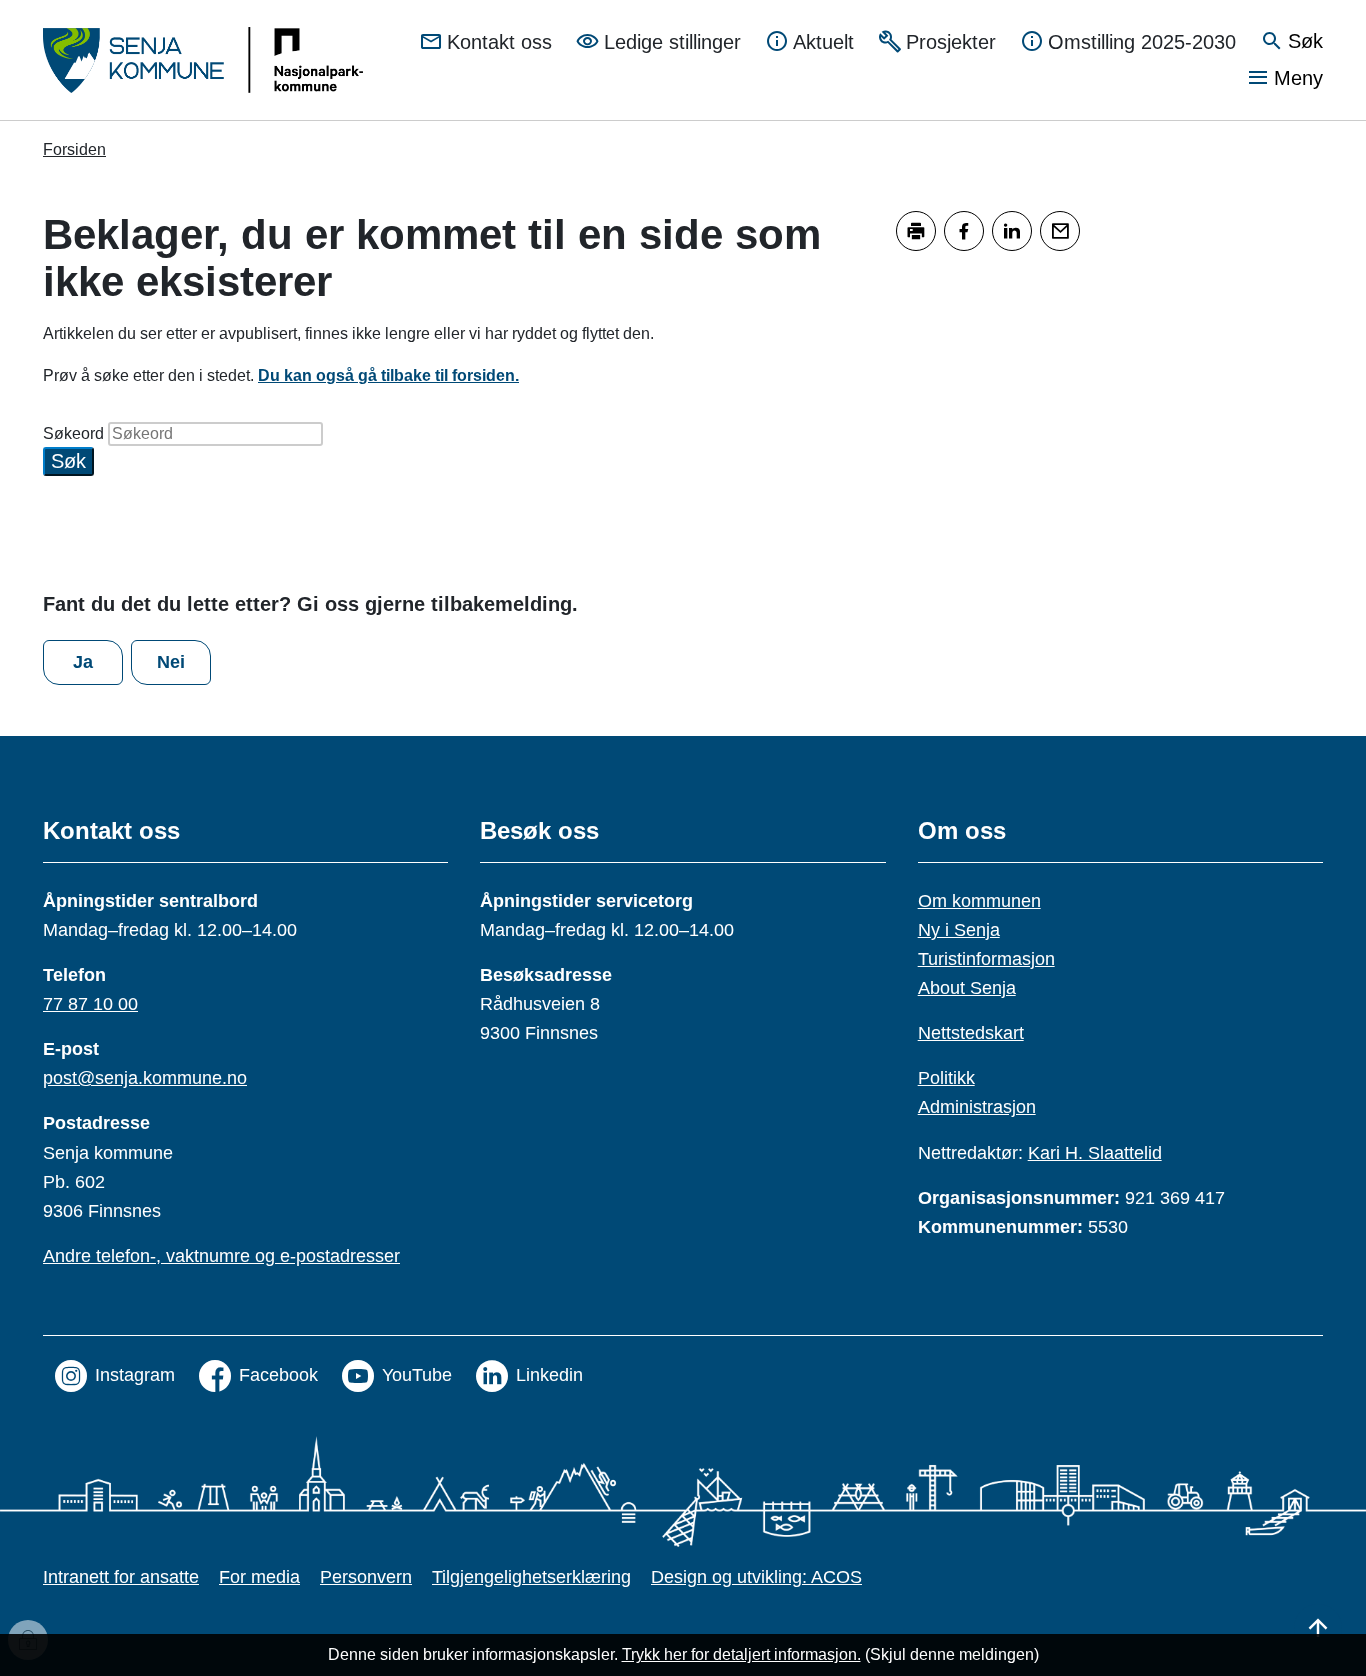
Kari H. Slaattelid (1095, 1153)
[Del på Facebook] (964, 231)
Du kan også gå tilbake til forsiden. (388, 375)
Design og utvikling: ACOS (756, 1577)
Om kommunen (979, 901)
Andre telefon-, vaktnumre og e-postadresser (221, 1256)
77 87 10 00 (90, 1004)
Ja (83, 662)
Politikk (946, 1078)
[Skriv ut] (916, 231)
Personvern (366, 1577)
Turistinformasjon (986, 959)
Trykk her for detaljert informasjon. (741, 1654)
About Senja (967, 988)
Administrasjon (977, 1107)
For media (259, 1577)
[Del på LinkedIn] (1012, 231)
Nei (171, 662)
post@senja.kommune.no (145, 1078)
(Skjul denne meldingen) (952, 1654)
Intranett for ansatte (121, 1577)
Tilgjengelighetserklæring (531, 1577)
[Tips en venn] (1060, 231)
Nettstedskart (971, 1033)
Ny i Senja (959, 930)
